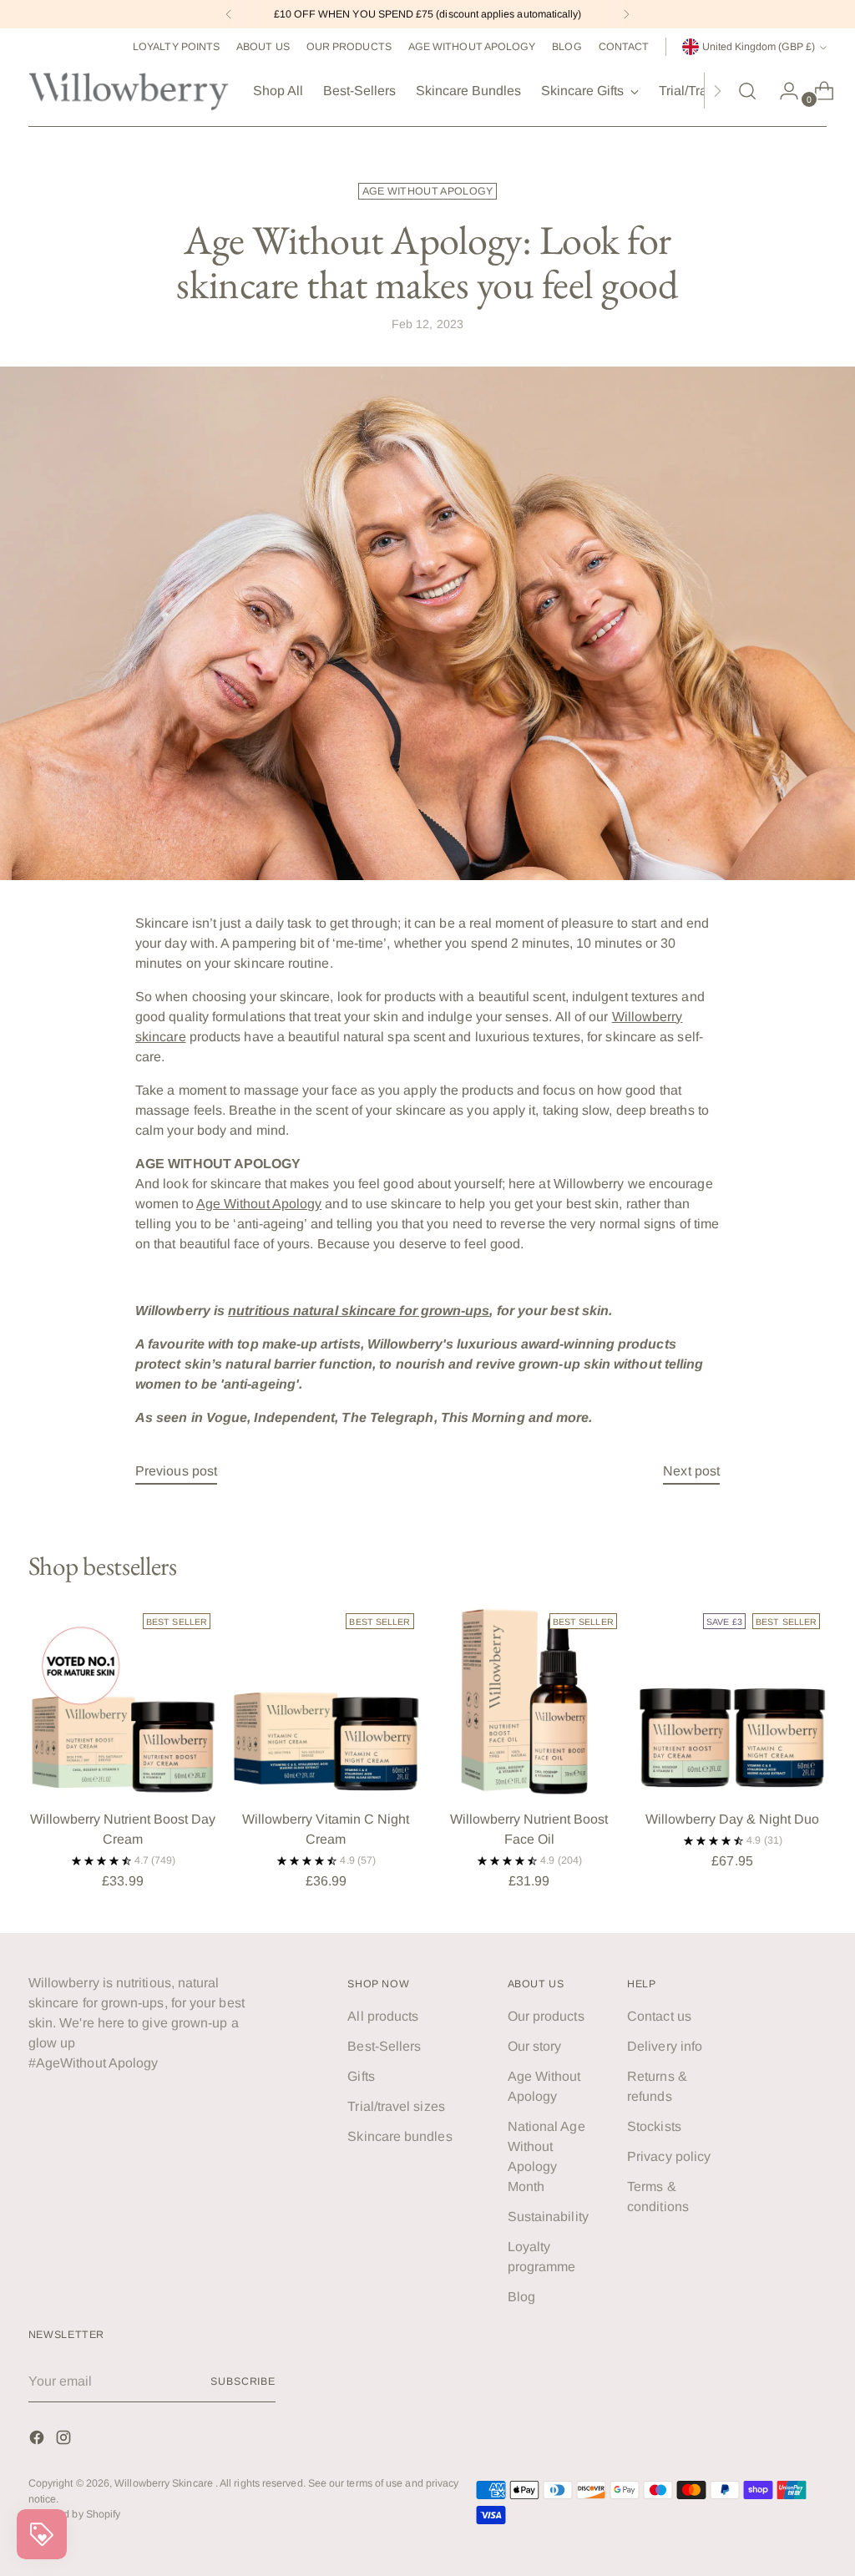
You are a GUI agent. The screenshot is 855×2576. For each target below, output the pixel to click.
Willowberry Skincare (165, 2483)
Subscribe (243, 2381)
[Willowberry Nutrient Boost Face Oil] (529, 1701)
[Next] (626, 14)
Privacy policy (669, 2156)
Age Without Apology (259, 1204)
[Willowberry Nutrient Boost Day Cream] (123, 1701)
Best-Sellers (384, 2046)
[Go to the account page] (782, 91)
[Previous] (229, 14)
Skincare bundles (400, 2136)
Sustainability (548, 2217)
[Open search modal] (747, 91)
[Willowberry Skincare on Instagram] (65, 2440)
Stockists (654, 2126)
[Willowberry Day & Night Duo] (732, 1701)
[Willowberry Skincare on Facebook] (38, 2440)
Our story (535, 2046)
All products (383, 2016)
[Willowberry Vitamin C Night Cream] (326, 1701)
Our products (546, 2016)
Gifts (361, 2076)
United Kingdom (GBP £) (759, 47)
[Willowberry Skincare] (129, 91)
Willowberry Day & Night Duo (732, 1819)
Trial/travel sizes (396, 2106)
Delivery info (665, 2046)
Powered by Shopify (74, 2514)
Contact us (659, 2016)
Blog (521, 2297)
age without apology (428, 191)
